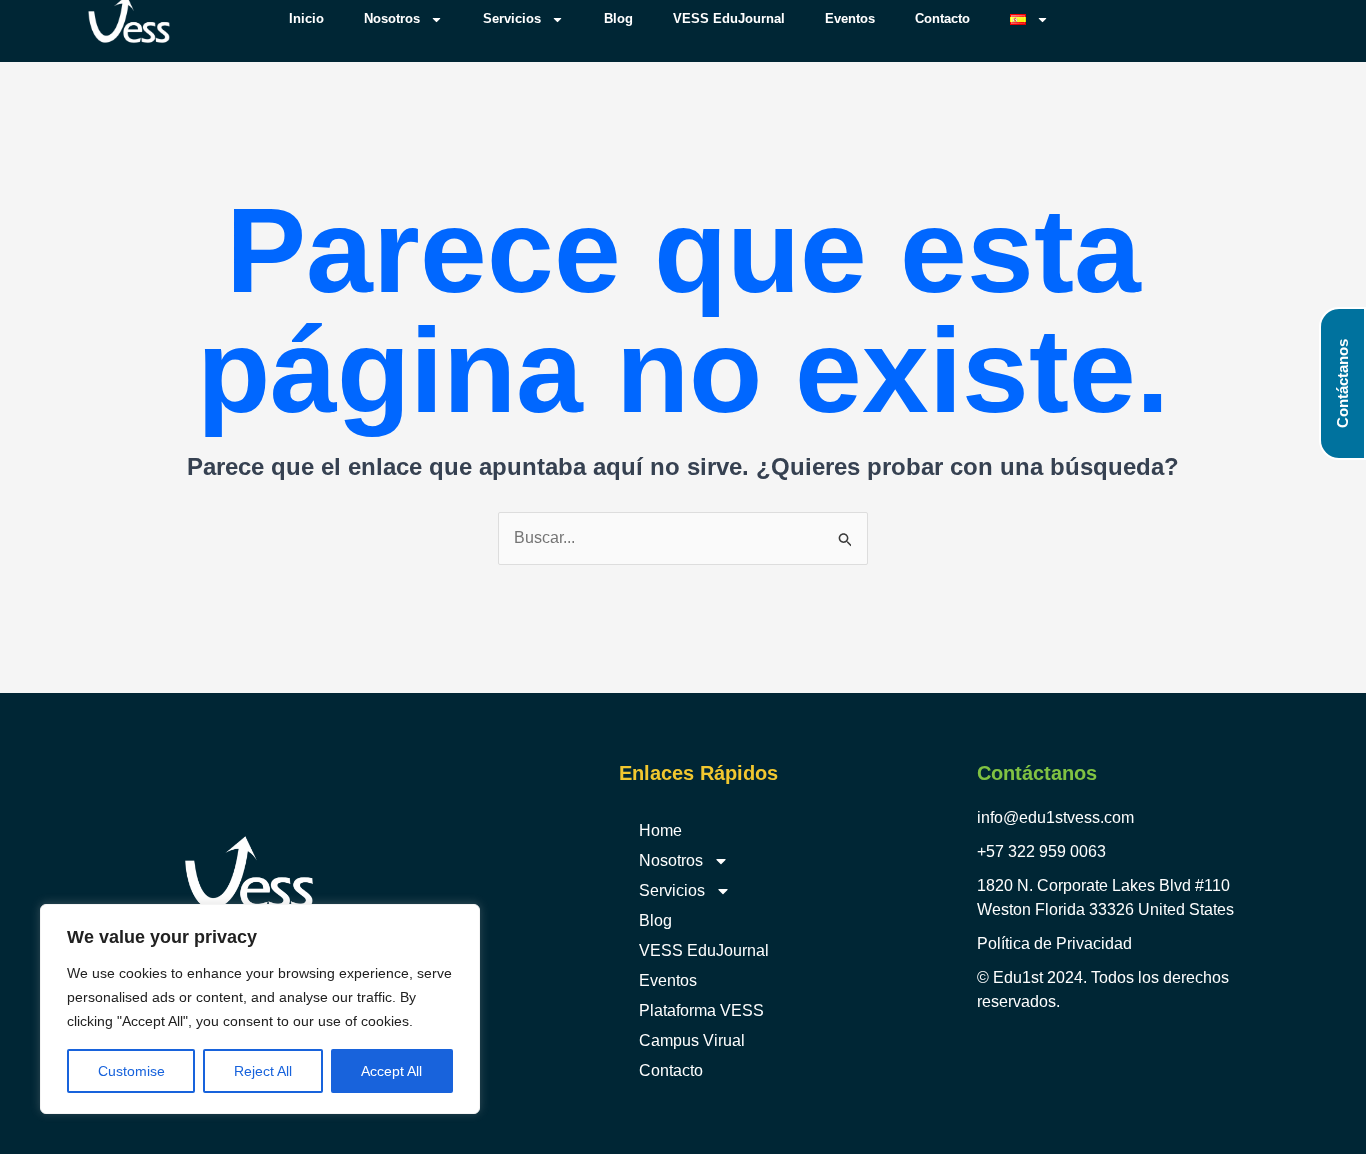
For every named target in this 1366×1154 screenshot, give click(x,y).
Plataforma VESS (701, 1010)
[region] (260, 1009)
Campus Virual (692, 1040)
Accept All (391, 1071)
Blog (655, 920)
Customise (131, 1071)
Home (660, 830)
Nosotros (671, 860)
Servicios (672, 890)
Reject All (263, 1071)
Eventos (668, 980)
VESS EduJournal (704, 950)
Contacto (671, 1070)
